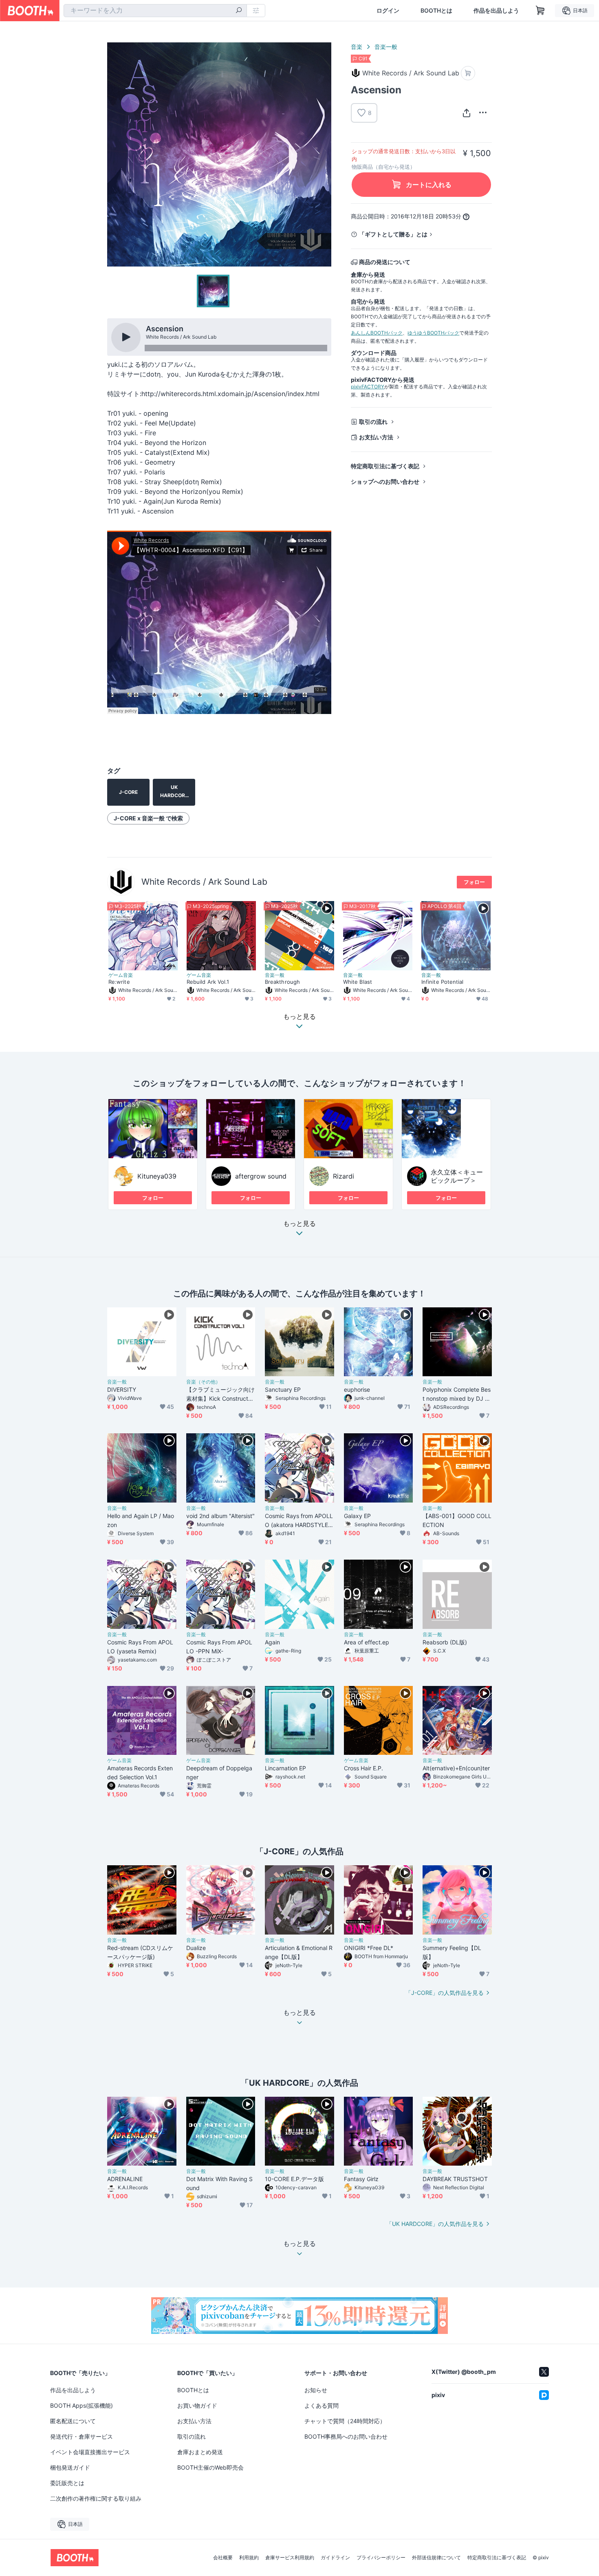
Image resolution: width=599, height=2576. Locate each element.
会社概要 (223, 2558)
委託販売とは (67, 2483)
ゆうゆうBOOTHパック (433, 333)
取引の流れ (373, 422)
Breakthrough (282, 982)
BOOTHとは (436, 11)
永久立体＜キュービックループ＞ (457, 1176)
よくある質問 (322, 2405)
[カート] (468, 73)
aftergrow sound (261, 1176)
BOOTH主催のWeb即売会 (210, 2467)
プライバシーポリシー (381, 2558)
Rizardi (344, 1176)
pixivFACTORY (368, 387)
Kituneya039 (157, 1176)
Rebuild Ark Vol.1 (208, 982)
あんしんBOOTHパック (377, 333)
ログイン (388, 11)
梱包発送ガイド (70, 2467)
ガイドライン (335, 2558)
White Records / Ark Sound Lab (204, 882)
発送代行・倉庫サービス (81, 2436)
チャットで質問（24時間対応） (345, 2421)
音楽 (357, 47)
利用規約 (249, 2558)
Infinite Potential (442, 982)
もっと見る (299, 1224)
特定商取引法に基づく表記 (385, 466)
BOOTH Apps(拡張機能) (81, 2405)
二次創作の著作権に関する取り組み (96, 2498)
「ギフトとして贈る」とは (393, 234)
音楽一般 (386, 47)
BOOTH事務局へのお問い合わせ (346, 2436)
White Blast (358, 982)
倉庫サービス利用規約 (290, 2558)
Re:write (119, 982)
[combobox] (155, 11)
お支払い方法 (376, 437)
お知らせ (316, 2390)
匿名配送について (73, 2421)
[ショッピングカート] (540, 11)
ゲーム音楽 (121, 975)
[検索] (239, 11)
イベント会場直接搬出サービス (90, 2452)
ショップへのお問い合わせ (385, 481)
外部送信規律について (436, 2558)
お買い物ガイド (197, 2405)
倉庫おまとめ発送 (200, 2452)
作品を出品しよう (496, 11)
